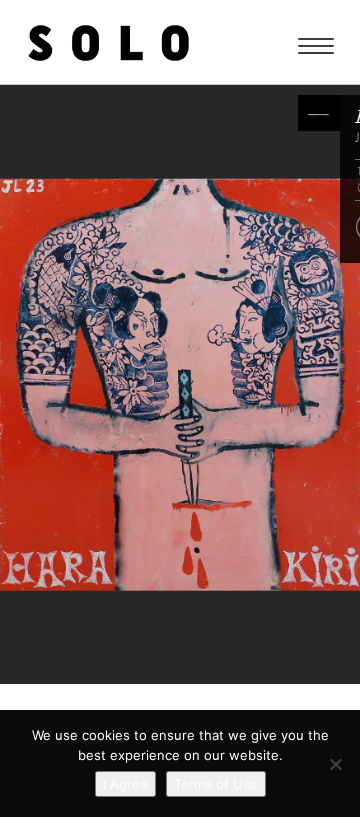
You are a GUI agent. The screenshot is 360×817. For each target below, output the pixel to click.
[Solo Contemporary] (108, 42)
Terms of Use (216, 784)
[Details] (319, 113)
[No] (335, 764)
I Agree (125, 784)
